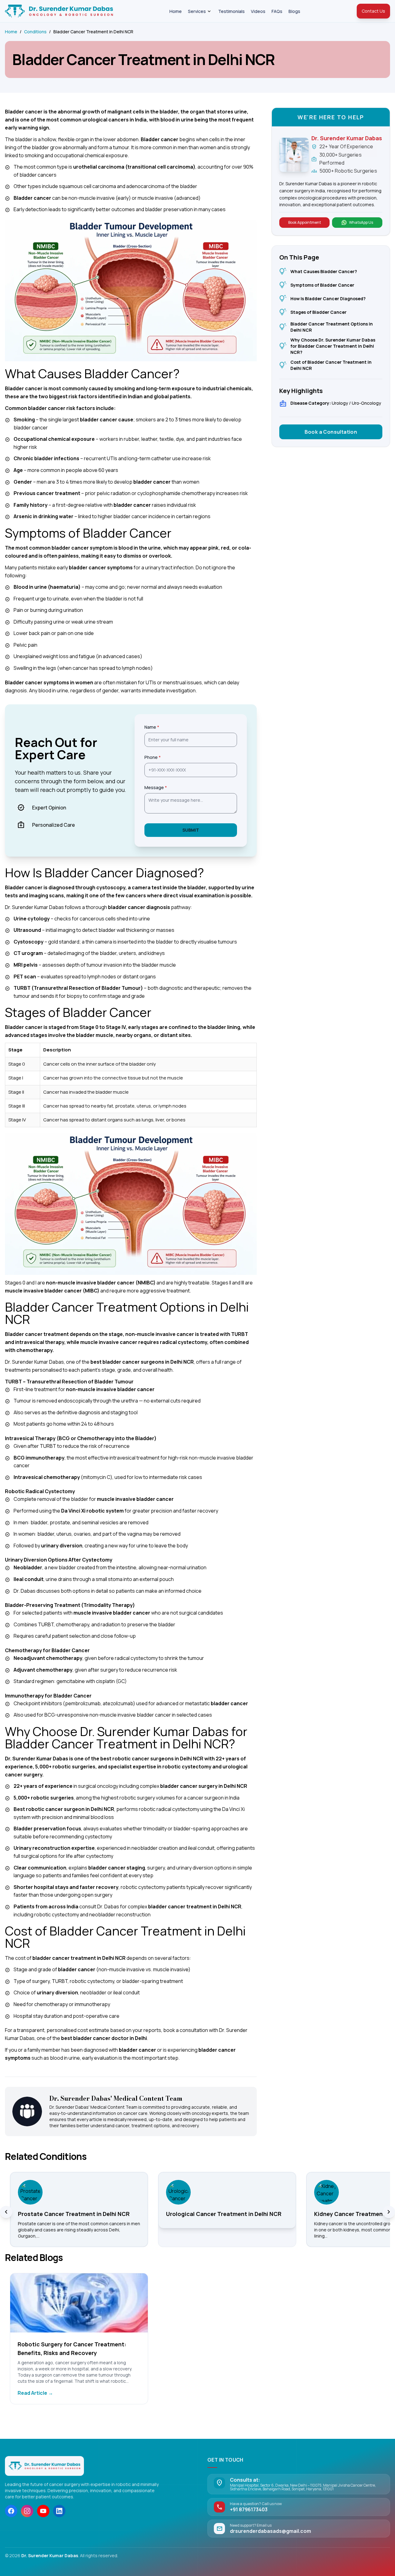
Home (176, 11)
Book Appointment (305, 222)
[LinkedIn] (59, 2511)
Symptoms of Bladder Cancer (317, 285)
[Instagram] (27, 2511)
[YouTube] (43, 2511)
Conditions (35, 32)
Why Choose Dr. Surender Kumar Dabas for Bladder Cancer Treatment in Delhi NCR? (327, 346)
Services (197, 11)
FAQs (277, 11)
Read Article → (35, 2393)
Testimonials (231, 11)
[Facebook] (11, 2511)
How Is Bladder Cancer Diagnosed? (322, 299)
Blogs (294, 11)
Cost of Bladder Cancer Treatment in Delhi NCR (325, 365)
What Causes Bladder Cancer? (318, 272)
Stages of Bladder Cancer (313, 312)
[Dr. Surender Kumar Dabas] (44, 2466)
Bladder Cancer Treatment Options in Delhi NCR (326, 327)
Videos (258, 11)
